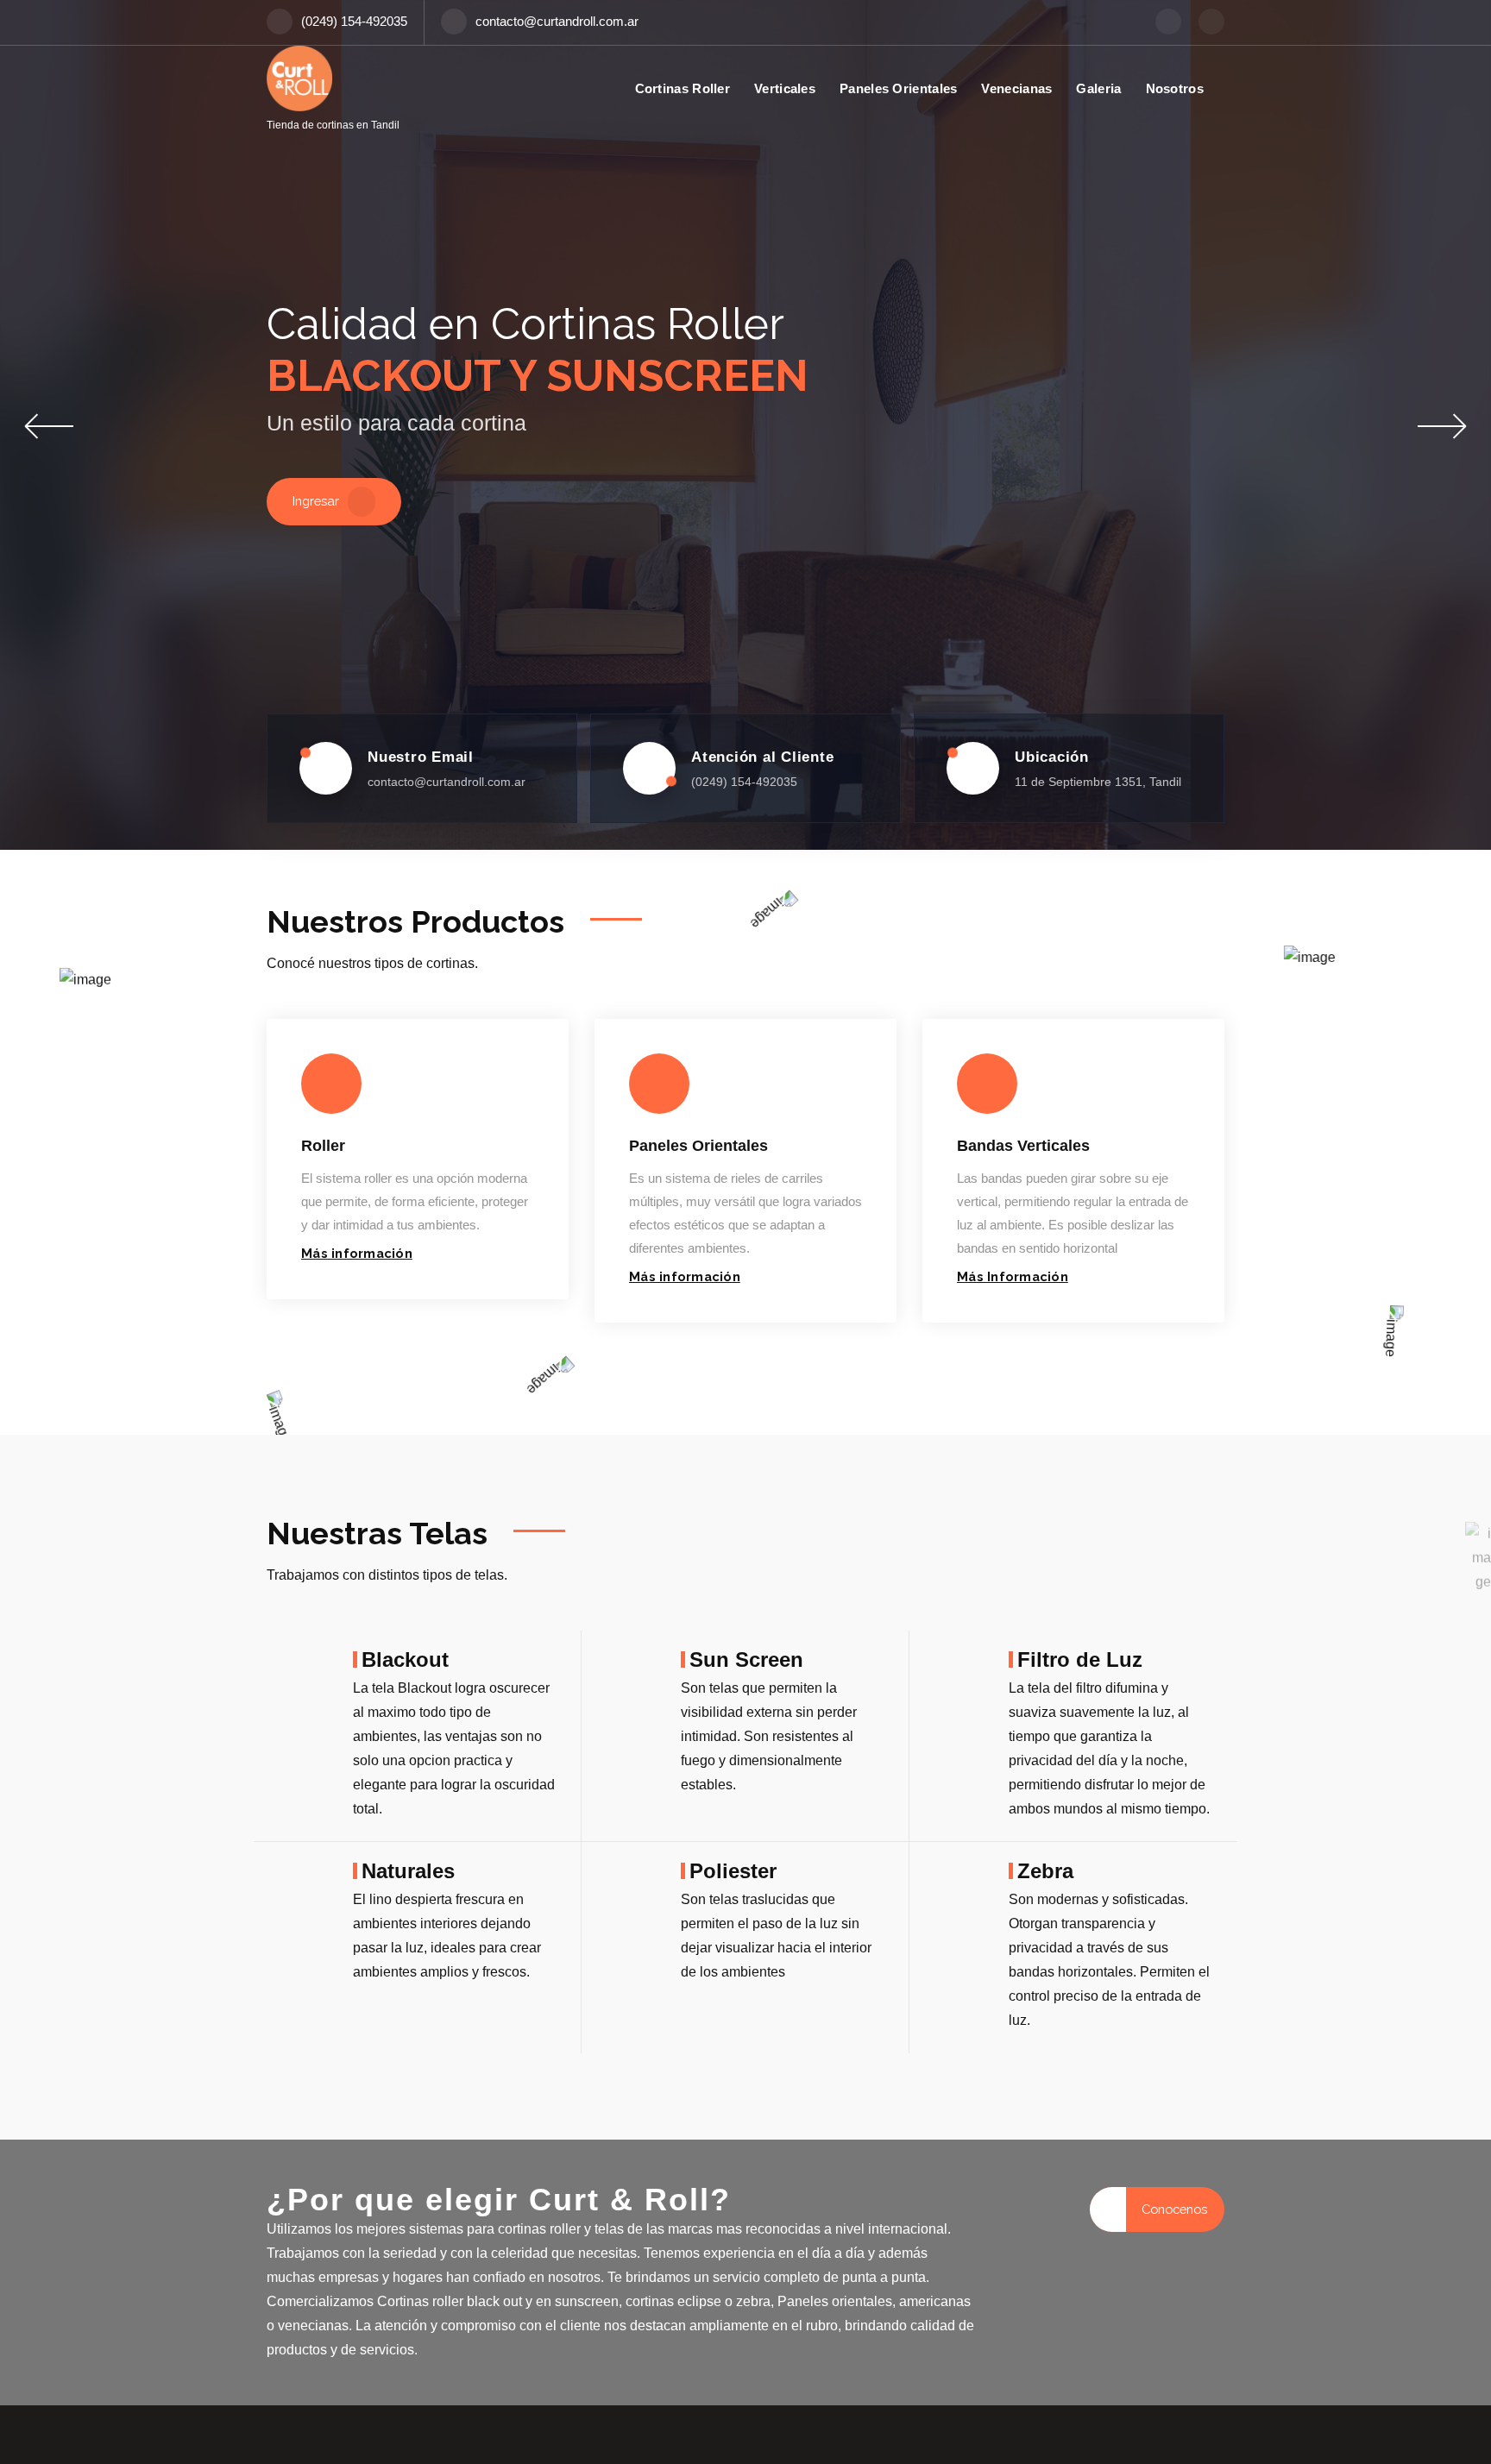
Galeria (1098, 88)
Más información (357, 1253)
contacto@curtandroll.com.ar (557, 22)
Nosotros (1175, 88)
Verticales (785, 88)
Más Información (1013, 1276)
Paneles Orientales (898, 88)
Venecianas (1016, 88)
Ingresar (316, 501)
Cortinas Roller (683, 88)
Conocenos (1174, 2209)
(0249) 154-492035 (354, 22)
